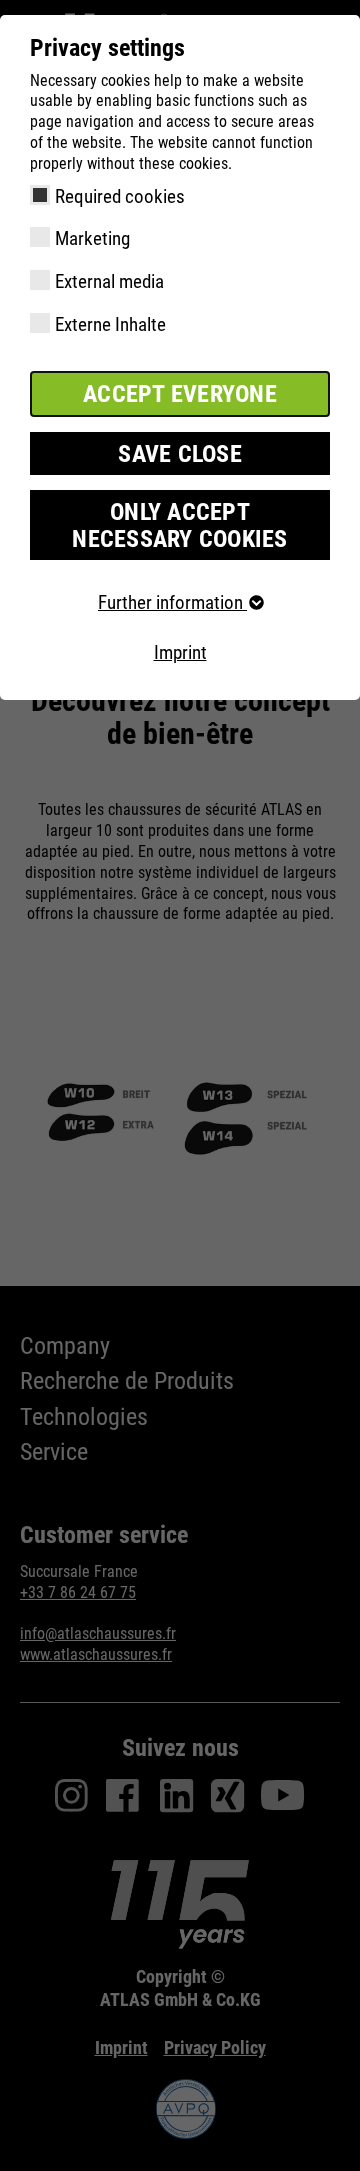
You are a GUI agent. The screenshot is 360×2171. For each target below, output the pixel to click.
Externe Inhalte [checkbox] (110, 324)
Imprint (180, 652)
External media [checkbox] (109, 281)
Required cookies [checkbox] (120, 196)
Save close (180, 454)
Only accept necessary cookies (179, 525)
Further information (172, 602)
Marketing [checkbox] (92, 238)
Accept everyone (180, 394)
